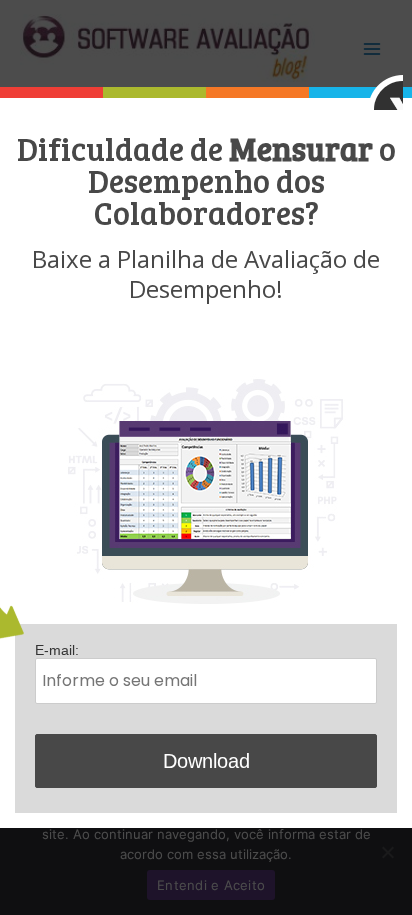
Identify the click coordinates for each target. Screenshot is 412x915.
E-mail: (57, 650)
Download (206, 761)
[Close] (385, 92)
